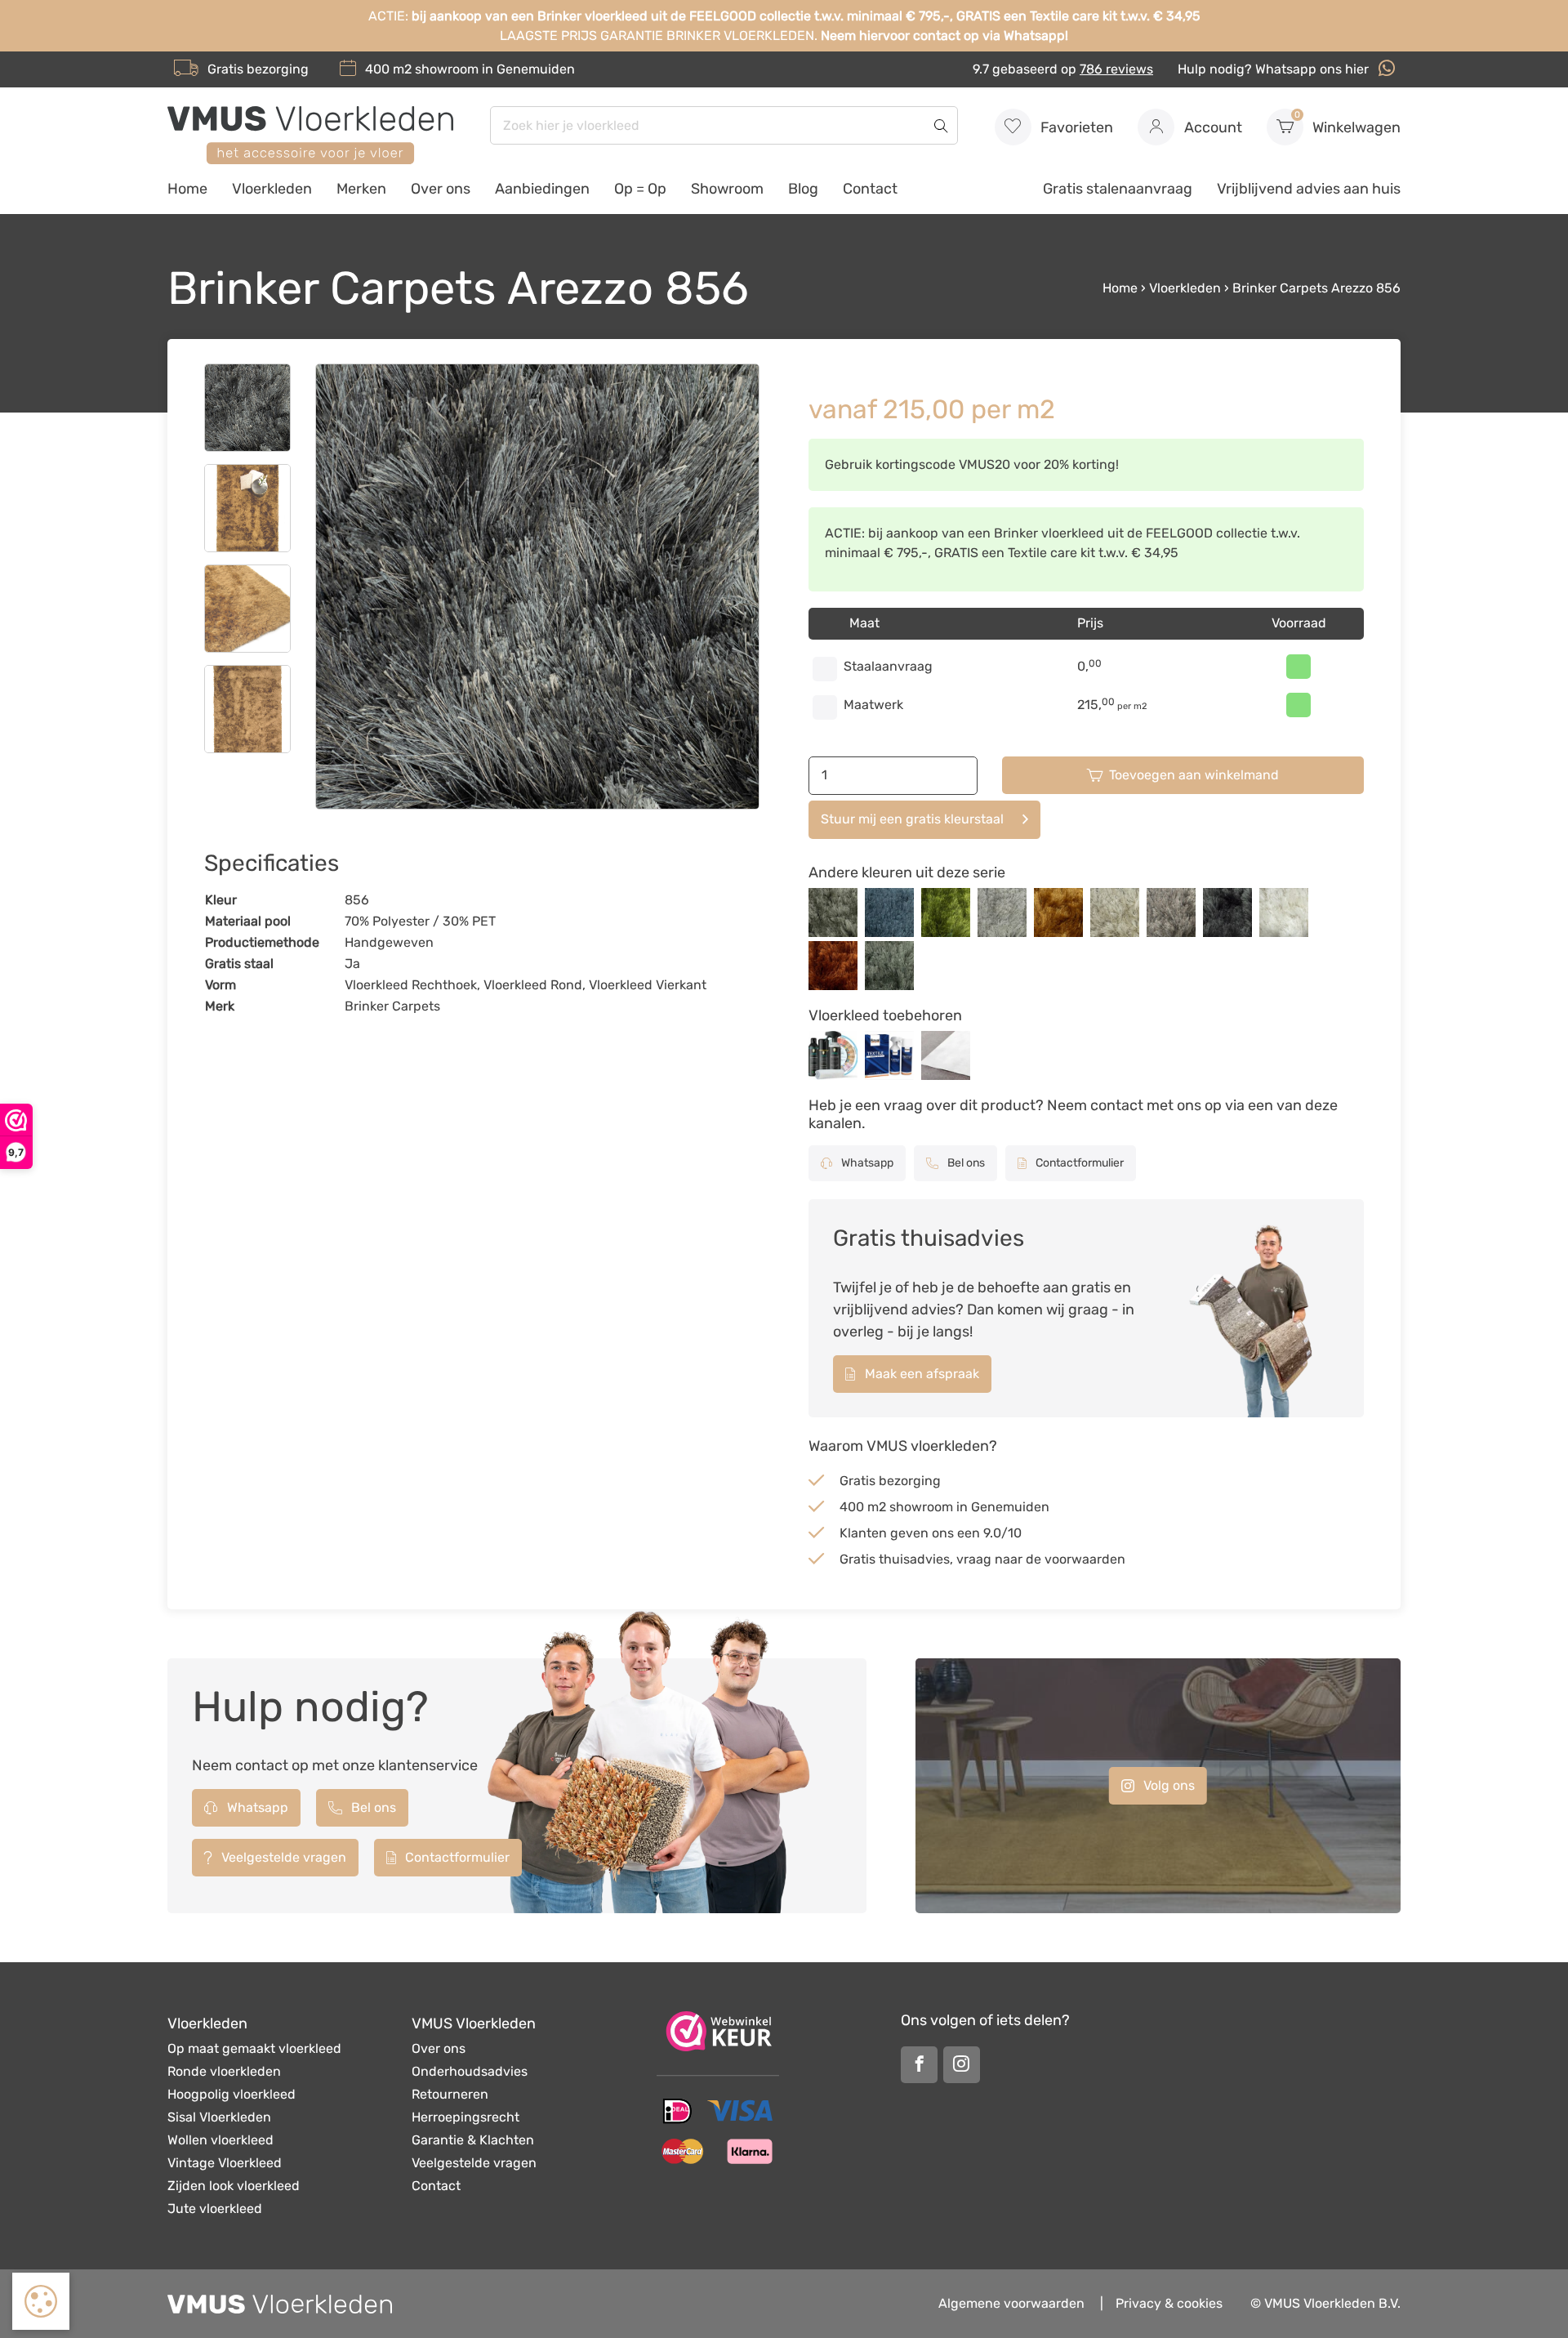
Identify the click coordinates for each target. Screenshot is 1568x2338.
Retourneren (450, 2094)
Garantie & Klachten (473, 2140)
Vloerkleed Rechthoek (411, 985)
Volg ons (1167, 1785)
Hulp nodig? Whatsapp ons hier (1275, 69)
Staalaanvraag (888, 666)
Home (187, 189)
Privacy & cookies (1169, 2303)
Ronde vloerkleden (224, 2071)
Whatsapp (866, 1163)
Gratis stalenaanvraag (1118, 189)
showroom (447, 69)
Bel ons (965, 1163)
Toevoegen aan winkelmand (1194, 775)
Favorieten (1075, 127)
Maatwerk (873, 705)
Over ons (441, 189)
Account (1212, 127)
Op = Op (640, 189)
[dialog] (41, 2301)
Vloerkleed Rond (533, 985)
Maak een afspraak (920, 1374)
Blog (803, 189)
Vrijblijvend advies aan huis (1309, 189)
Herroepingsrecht (465, 2117)
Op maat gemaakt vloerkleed (254, 2048)
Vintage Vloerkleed (225, 2163)
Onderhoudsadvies (470, 2071)
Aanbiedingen (542, 189)
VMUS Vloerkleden (474, 2023)
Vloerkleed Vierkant (648, 985)
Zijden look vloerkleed (234, 2186)
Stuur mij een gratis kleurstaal (912, 819)
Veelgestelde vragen (282, 1857)
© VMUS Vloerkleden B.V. (1325, 2303)
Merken (361, 189)
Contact (870, 189)
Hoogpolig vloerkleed (232, 2094)
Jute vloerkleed (215, 2209)
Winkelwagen (1348, 123)
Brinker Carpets (392, 1006)
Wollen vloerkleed (220, 2140)
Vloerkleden (272, 189)
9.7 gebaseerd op (1063, 69)
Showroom (727, 189)
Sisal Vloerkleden (219, 2117)
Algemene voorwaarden (1011, 2303)
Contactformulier (1078, 1163)
